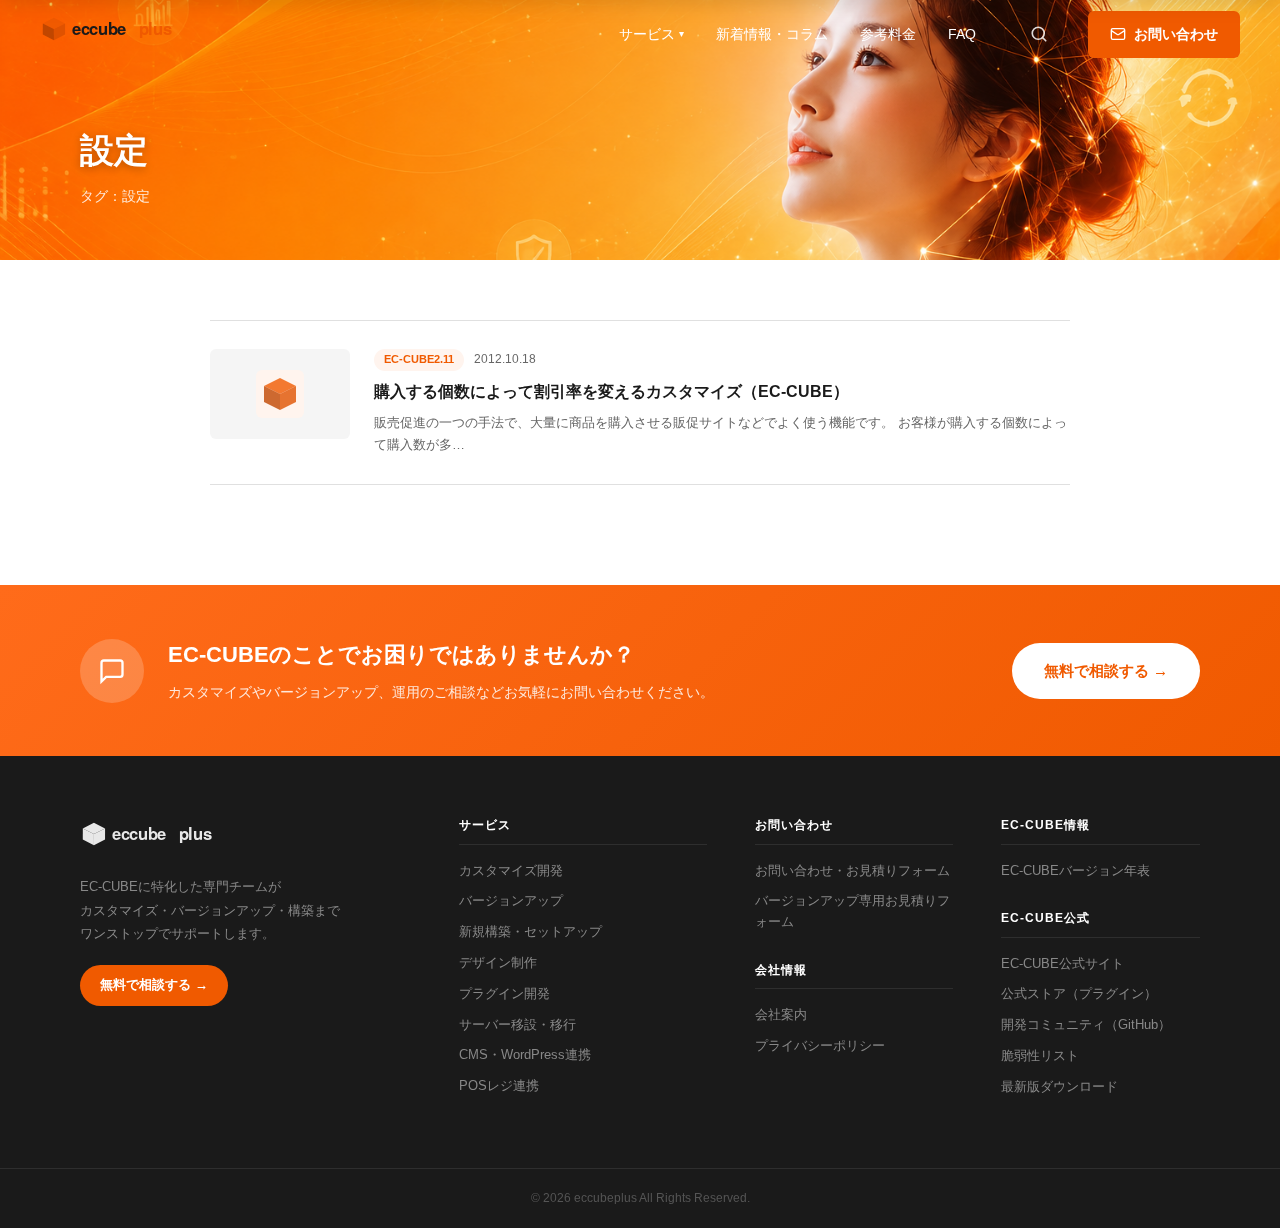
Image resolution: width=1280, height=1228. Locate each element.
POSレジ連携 (499, 1085)
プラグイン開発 (504, 993)
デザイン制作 (498, 962)
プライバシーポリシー (820, 1045)
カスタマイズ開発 (511, 870)
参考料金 (888, 34)
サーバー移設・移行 (517, 1024)
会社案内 (781, 1014)
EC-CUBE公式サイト (1062, 963)
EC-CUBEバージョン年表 (1075, 870)
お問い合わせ (1176, 34)
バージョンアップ (511, 900)
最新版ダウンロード (1059, 1086)
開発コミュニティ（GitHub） (1086, 1024)
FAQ (962, 34)
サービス (651, 34)
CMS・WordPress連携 (525, 1054)
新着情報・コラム (772, 34)
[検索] (1039, 34)
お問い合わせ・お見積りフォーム (852, 870)
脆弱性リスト (1040, 1055)
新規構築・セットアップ (530, 931)
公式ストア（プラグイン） (1079, 993)
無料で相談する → (1106, 670)
